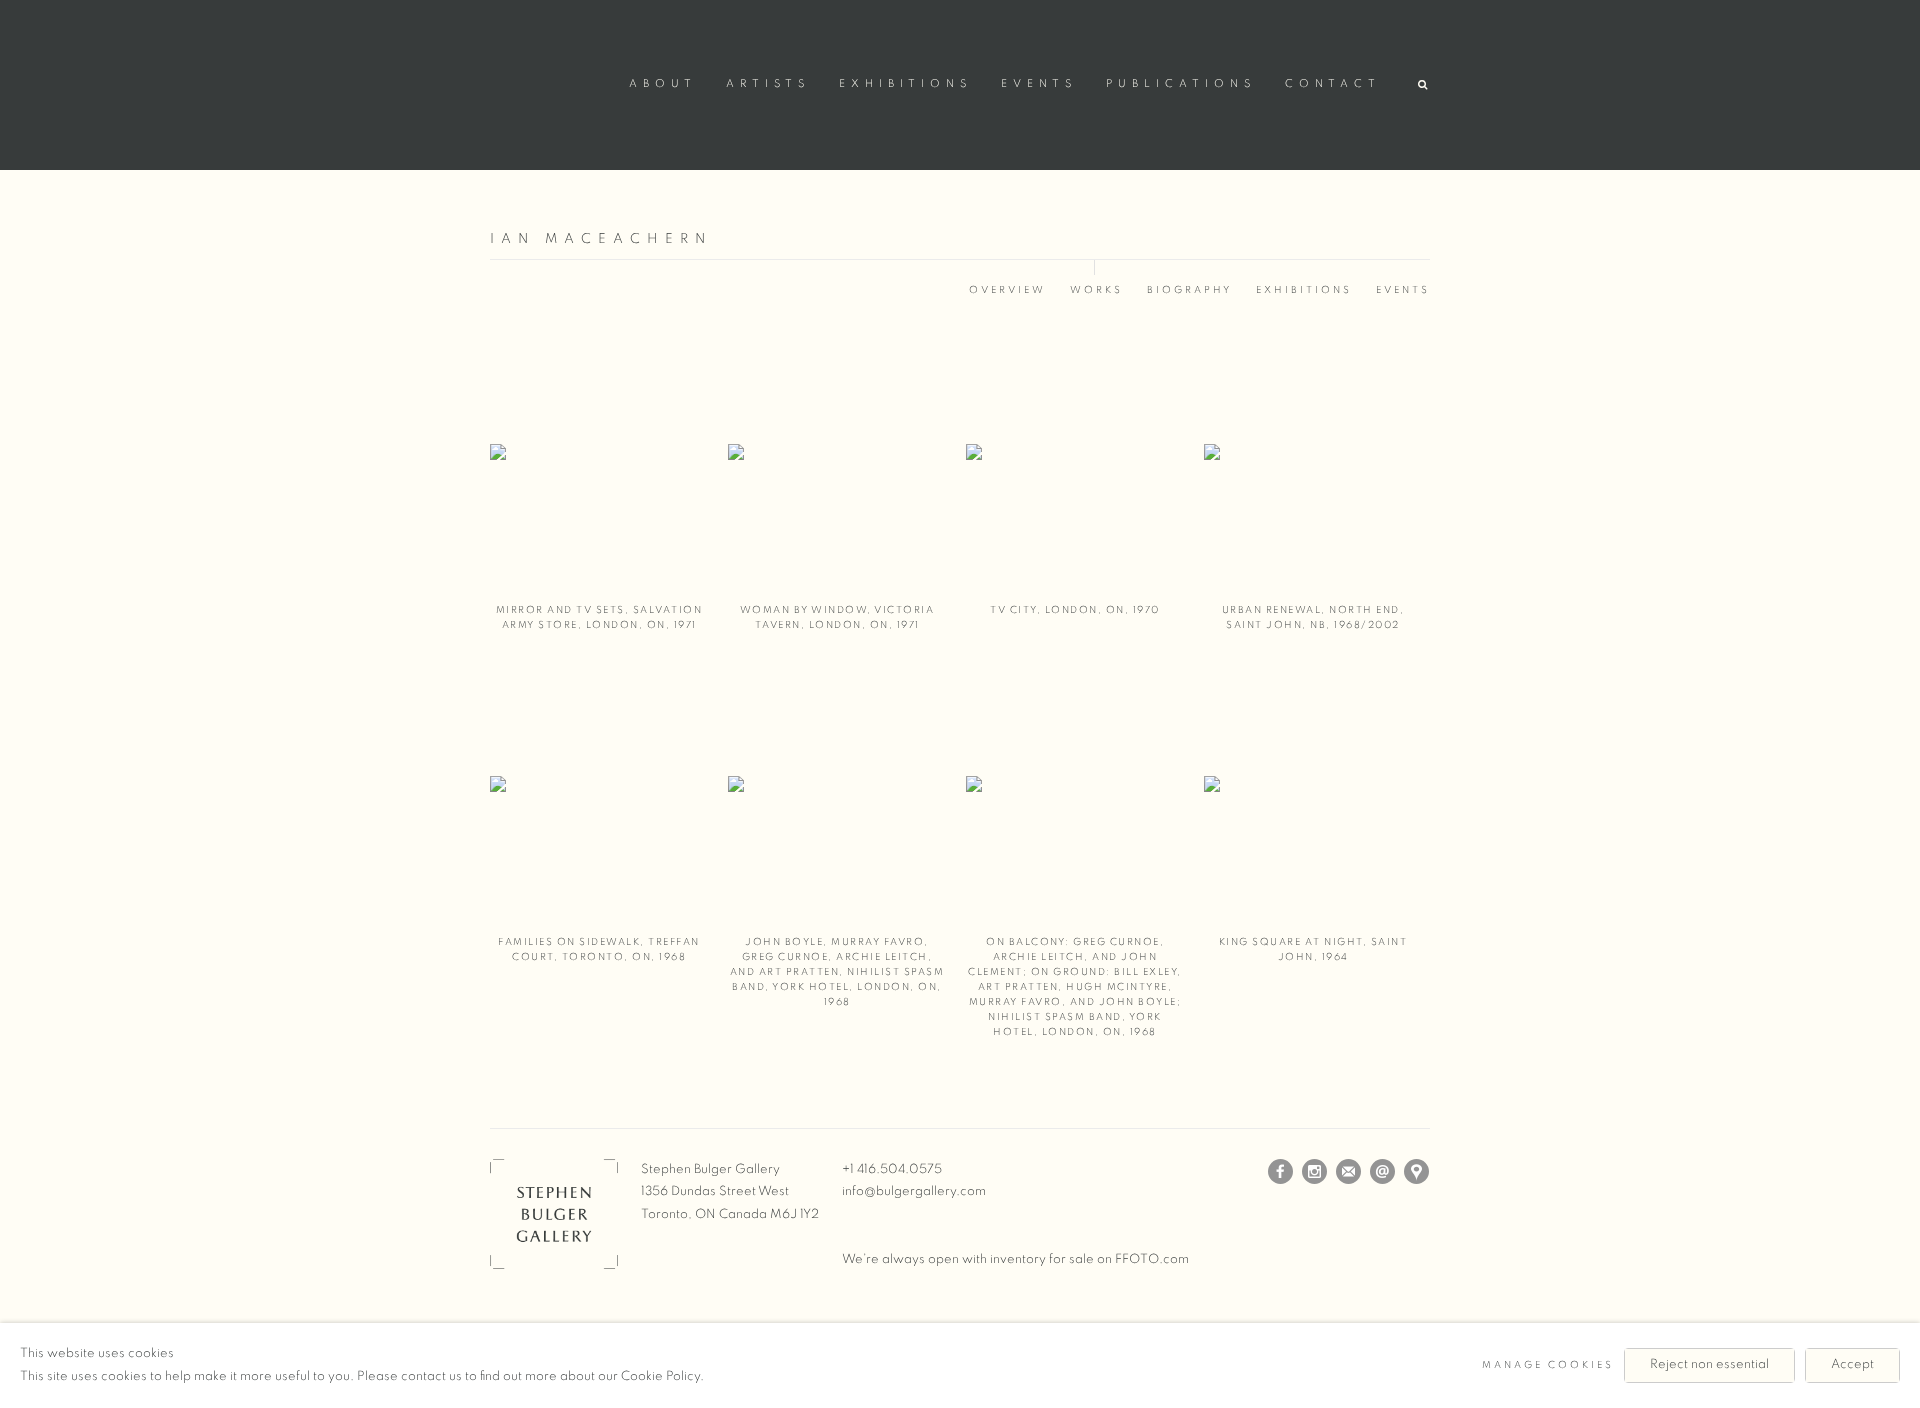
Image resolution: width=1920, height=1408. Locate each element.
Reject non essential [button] (1709, 1364)
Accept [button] (1852, 1364)
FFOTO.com (1152, 1259)
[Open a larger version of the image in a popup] (599, 471)
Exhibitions (905, 84)
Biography (1189, 290)
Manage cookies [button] (1548, 1365)
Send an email (1383, 1172)
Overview (1007, 290)
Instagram (1315, 1172)
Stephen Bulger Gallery (550, 81)
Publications (1181, 84)
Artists (768, 84)
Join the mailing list (1349, 1172)
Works (1096, 290)
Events (1039, 84)
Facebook (1281, 1172)
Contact (1333, 84)
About (663, 84)
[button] (1424, 85)
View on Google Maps (1417, 1172)
